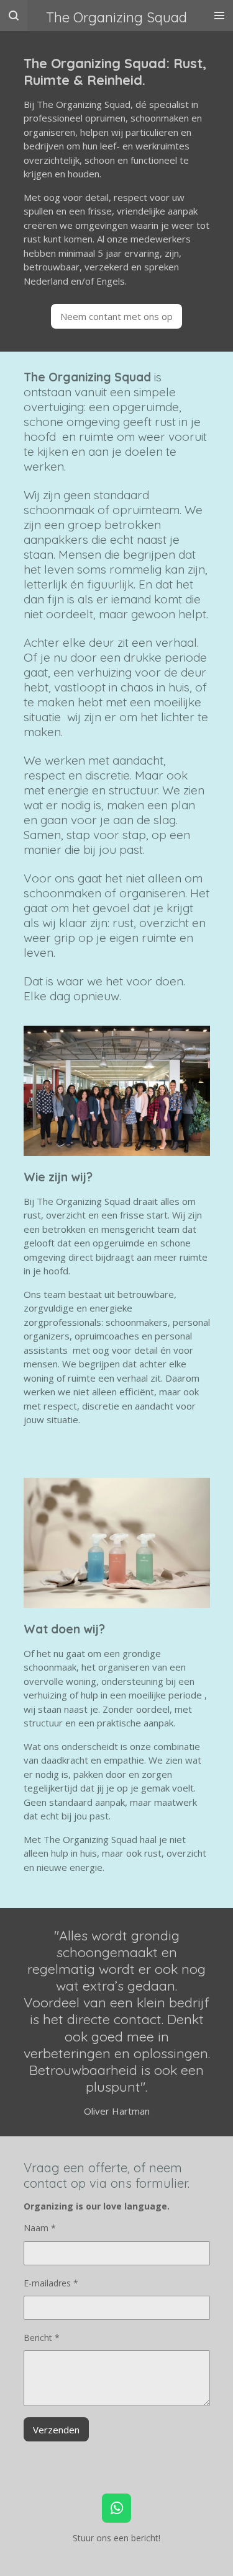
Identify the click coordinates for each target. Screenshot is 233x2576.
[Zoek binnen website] (14, 16)
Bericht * (42, 2338)
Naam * (40, 2228)
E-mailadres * (51, 2283)
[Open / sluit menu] (219, 16)
